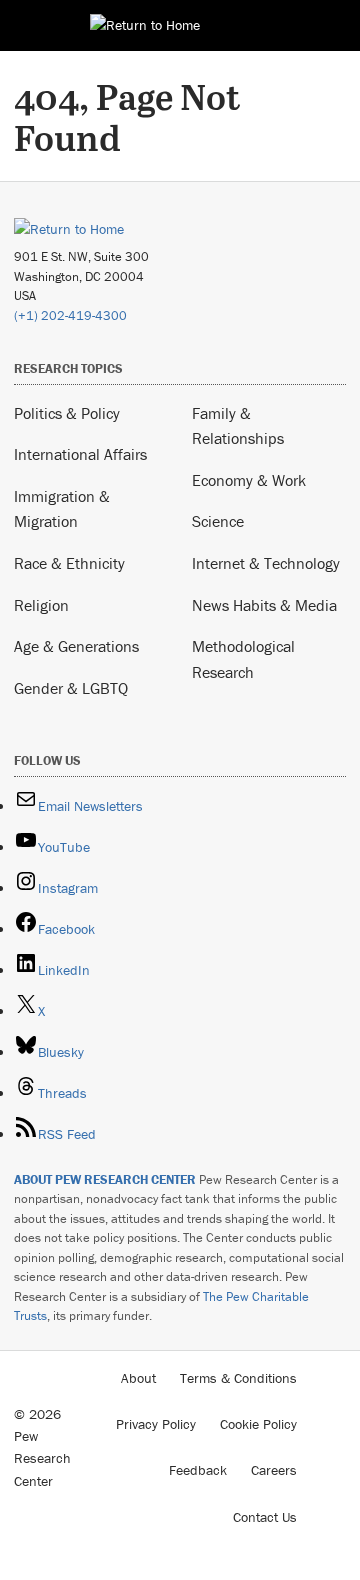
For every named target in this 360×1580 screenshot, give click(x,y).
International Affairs (80, 454)
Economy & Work (249, 480)
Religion (41, 605)
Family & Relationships (238, 426)
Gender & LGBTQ (71, 688)
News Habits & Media (264, 605)
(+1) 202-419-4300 (70, 315)
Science (218, 521)
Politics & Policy (67, 413)
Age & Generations (76, 646)
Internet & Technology (266, 563)
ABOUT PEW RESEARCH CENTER (105, 1179)
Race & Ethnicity (69, 563)
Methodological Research (243, 659)
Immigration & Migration (62, 509)
